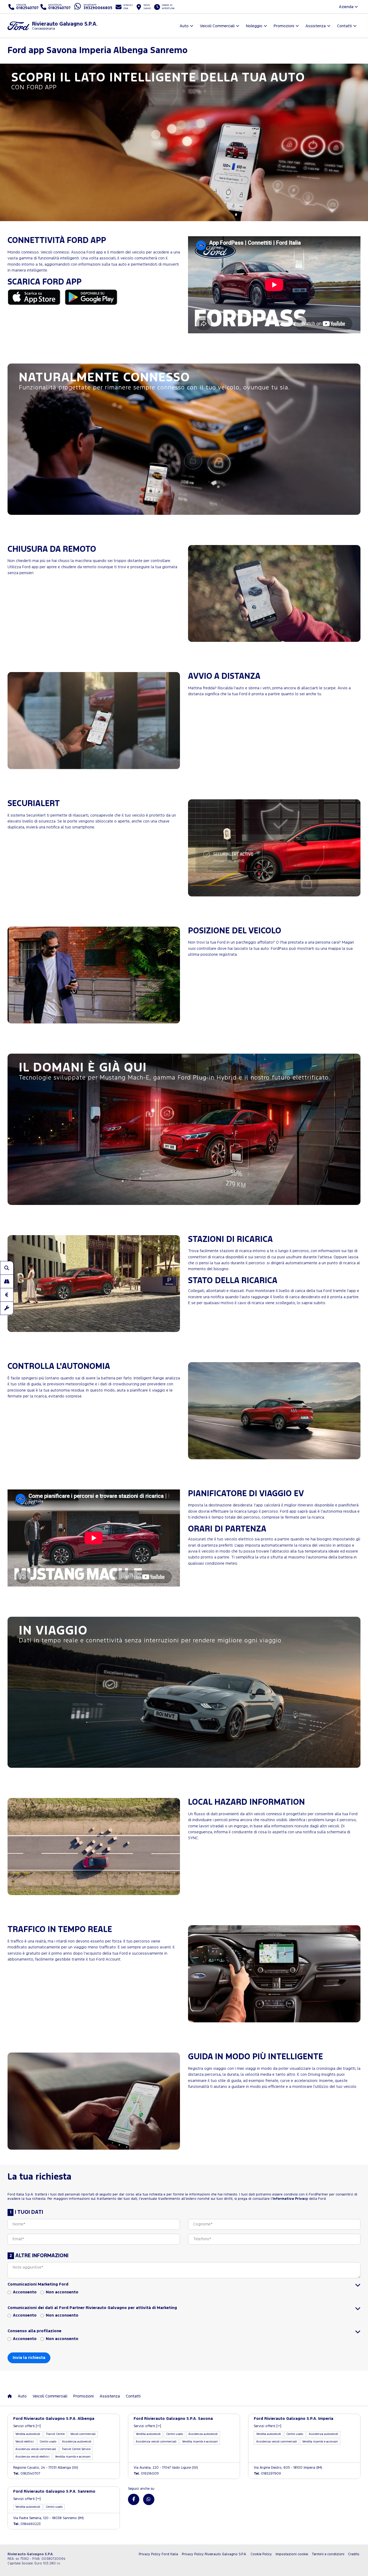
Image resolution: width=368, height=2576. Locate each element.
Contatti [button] (344, 26)
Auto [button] (184, 26)
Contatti (133, 2396)
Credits (354, 2554)
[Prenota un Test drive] (7, 1281)
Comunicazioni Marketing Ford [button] (38, 2284)
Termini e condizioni (328, 2554)
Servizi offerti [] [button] (27, 2426)
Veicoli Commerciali (50, 2396)
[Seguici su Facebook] (134, 2499)
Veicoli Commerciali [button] (217, 26)
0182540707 (27, 2474)
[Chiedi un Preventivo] (7, 1295)
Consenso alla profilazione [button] (34, 2331)
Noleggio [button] (254, 26)
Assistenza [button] (316, 26)
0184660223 (27, 2524)
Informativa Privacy (290, 2199)
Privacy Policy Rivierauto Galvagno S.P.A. (214, 2554)
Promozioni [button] (284, 26)
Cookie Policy (261, 2554)
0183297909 (267, 2474)
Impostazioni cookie (292, 2554)
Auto (22, 2396)
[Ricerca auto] (7, 1268)
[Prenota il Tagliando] (7, 1308)
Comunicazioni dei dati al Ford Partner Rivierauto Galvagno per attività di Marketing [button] (92, 2308)
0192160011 (146, 2474)
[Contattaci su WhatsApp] (149, 2499)
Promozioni (84, 2396)
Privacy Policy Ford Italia (158, 2554)
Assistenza (110, 2396)
